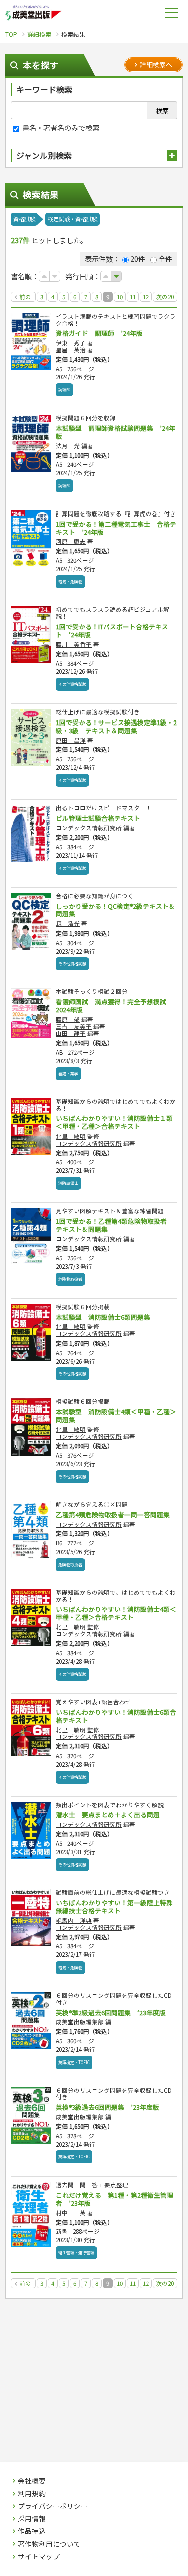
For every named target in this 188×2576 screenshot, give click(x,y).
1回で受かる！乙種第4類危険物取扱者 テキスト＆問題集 (115, 1225)
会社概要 (32, 2481)
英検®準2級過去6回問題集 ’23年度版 (111, 2013)
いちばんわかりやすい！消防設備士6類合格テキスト (116, 1716)
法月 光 (68, 446)
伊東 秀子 (71, 343)
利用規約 (32, 2494)
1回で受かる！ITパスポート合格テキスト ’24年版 (112, 630)
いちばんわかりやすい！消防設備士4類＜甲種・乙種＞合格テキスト (116, 1613)
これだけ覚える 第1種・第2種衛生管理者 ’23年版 (115, 2199)
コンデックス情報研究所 (89, 828)
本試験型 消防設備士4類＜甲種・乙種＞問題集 (116, 1416)
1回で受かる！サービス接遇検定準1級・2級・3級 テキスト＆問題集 (116, 726)
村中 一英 (71, 2213)
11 (133, 297)
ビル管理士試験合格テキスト (98, 818)
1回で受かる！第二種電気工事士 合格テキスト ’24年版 (116, 528)
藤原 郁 (68, 1019)
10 (120, 297)
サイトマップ (39, 2557)
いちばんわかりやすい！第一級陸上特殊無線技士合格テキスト (114, 1907)
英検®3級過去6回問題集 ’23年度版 (108, 2107)
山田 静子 (71, 1033)
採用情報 (32, 2519)
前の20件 (24, 297)
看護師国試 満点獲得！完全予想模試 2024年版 (114, 1006)
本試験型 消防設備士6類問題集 (103, 1317)
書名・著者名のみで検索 (60, 127)
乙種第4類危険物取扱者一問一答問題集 (113, 1515)
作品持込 (32, 2531)
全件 (165, 259)
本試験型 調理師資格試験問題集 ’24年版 (116, 432)
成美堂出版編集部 (80, 2022)
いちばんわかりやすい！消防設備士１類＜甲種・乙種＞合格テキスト (114, 1122)
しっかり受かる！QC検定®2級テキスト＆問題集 (116, 910)
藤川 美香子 (74, 644)
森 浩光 (68, 923)
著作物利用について (49, 2544)
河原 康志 (71, 541)
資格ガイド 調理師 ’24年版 (99, 333)
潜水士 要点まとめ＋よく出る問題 (108, 1815)
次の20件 (165, 297)
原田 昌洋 (71, 740)
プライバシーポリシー (53, 2506)
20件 (138, 259)
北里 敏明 (71, 1136)
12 (146, 297)
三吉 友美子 (74, 1026)
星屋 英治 (71, 350)
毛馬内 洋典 (74, 1920)
